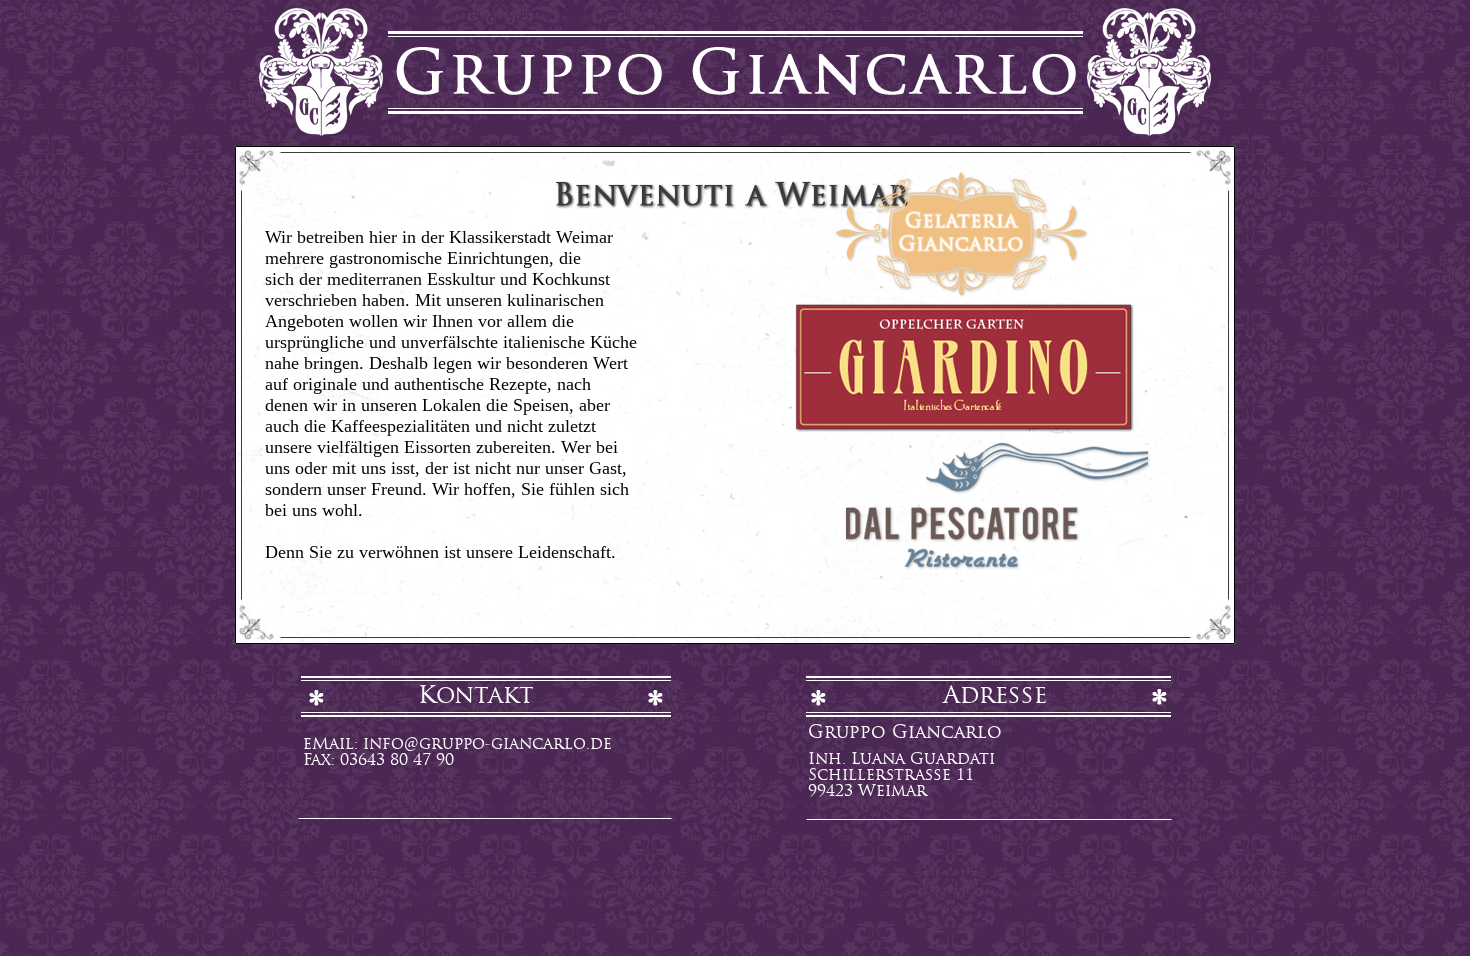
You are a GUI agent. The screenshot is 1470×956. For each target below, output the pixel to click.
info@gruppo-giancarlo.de (487, 745)
